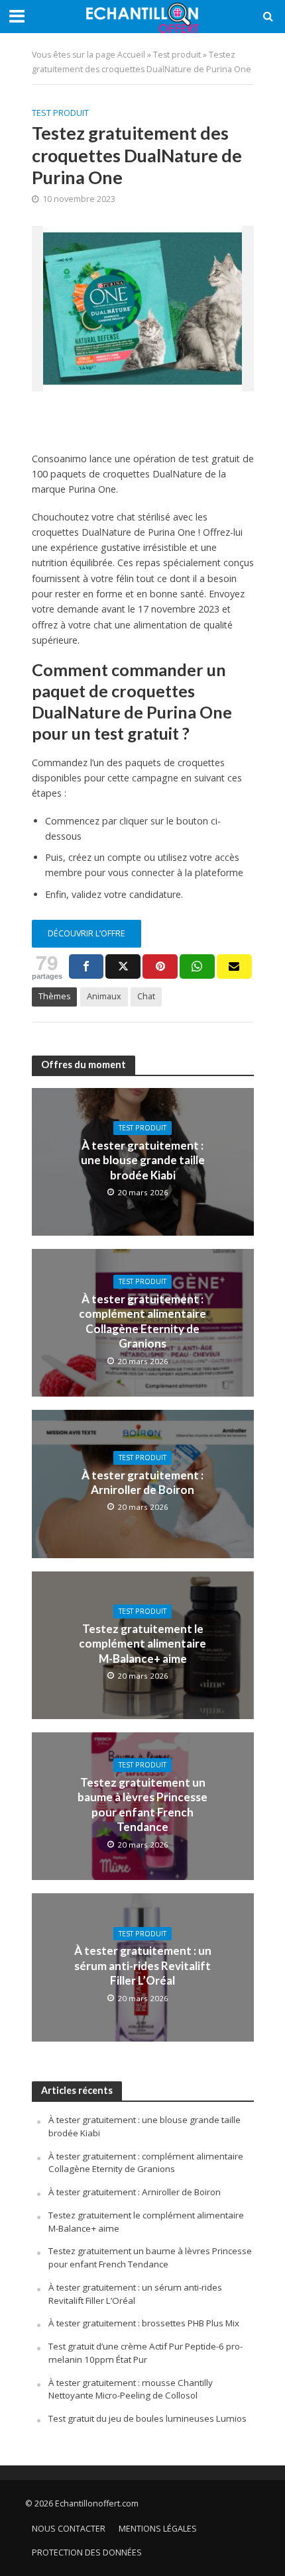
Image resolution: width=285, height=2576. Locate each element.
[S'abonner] (234, 966)
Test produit (177, 55)
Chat (146, 996)
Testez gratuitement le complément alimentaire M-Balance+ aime (142, 1644)
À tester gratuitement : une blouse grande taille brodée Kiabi (143, 1160)
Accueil (131, 55)
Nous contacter (69, 2529)
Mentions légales (158, 2529)
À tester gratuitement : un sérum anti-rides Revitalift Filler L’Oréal (143, 1965)
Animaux (104, 996)
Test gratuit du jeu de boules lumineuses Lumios (147, 2418)
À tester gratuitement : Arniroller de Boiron (142, 1482)
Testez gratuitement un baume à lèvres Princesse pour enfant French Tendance (142, 1805)
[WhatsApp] (197, 966)
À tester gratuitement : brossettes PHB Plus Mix (144, 2323)
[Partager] (86, 966)
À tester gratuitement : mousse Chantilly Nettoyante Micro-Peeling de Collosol (131, 2389)
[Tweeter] (123, 966)
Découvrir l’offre (86, 933)
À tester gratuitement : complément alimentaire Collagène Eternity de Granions (142, 1321)
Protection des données (87, 2552)
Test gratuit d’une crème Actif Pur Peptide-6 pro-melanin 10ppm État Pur (145, 2353)
